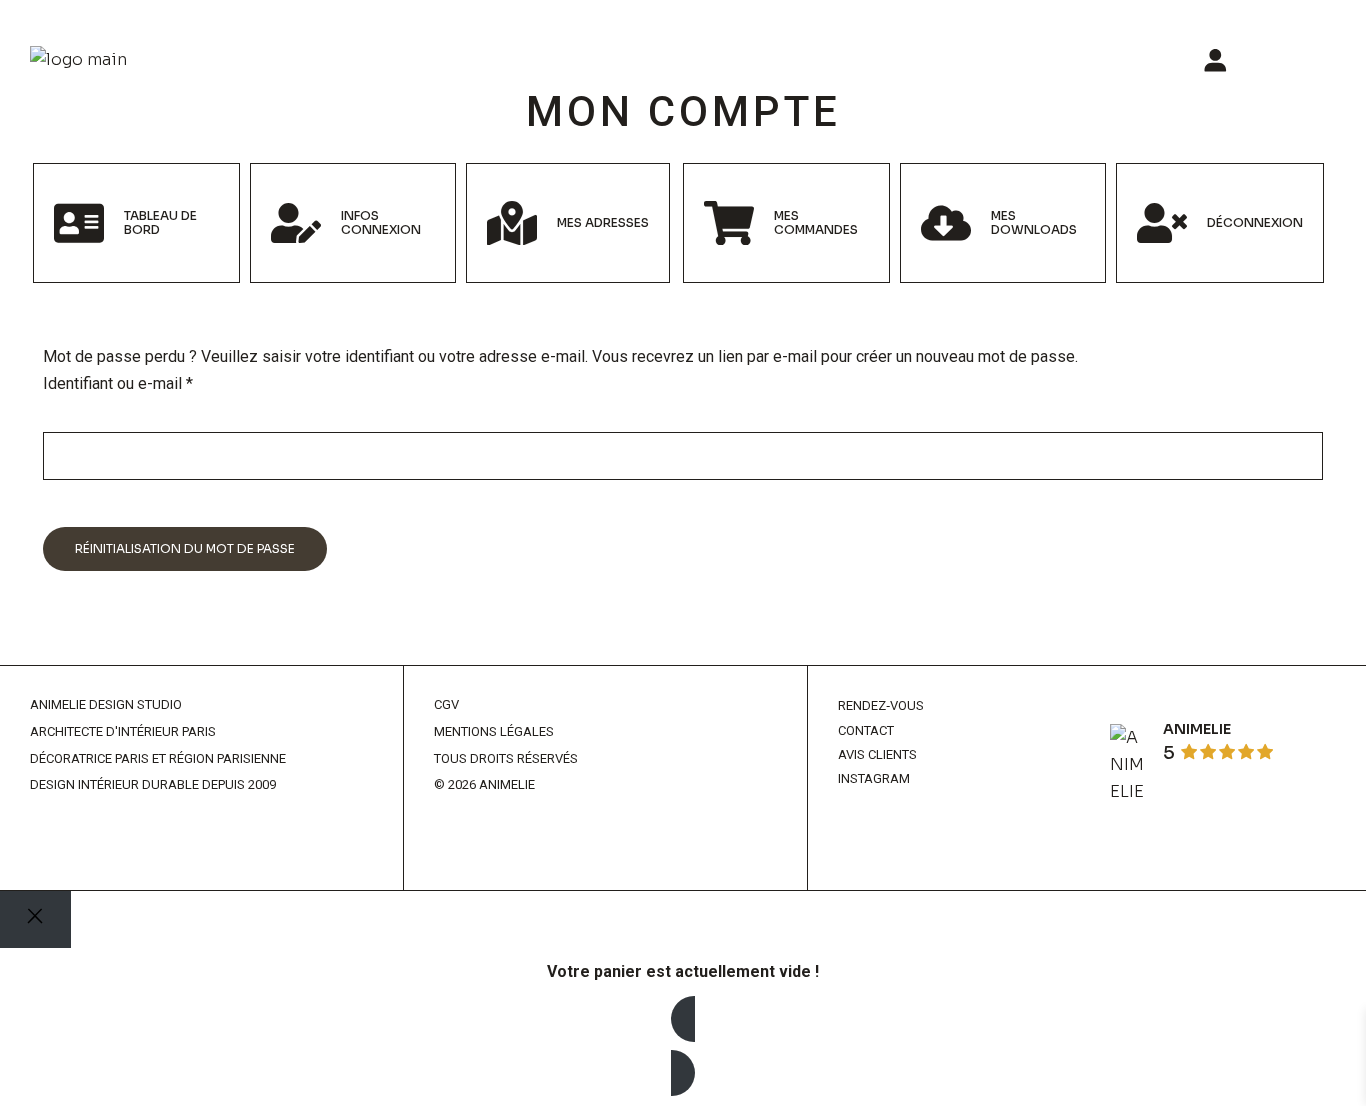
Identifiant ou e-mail (156, 381)
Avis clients (877, 754)
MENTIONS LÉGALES (494, 731)
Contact (866, 730)
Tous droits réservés (506, 758)
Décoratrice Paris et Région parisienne (158, 758)
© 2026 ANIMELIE (484, 784)
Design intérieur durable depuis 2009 (153, 784)
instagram (874, 778)
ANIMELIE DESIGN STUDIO (106, 704)
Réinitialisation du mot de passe (185, 548)
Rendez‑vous (881, 705)
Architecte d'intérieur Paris (123, 731)
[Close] (35, 919)
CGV (446, 704)
